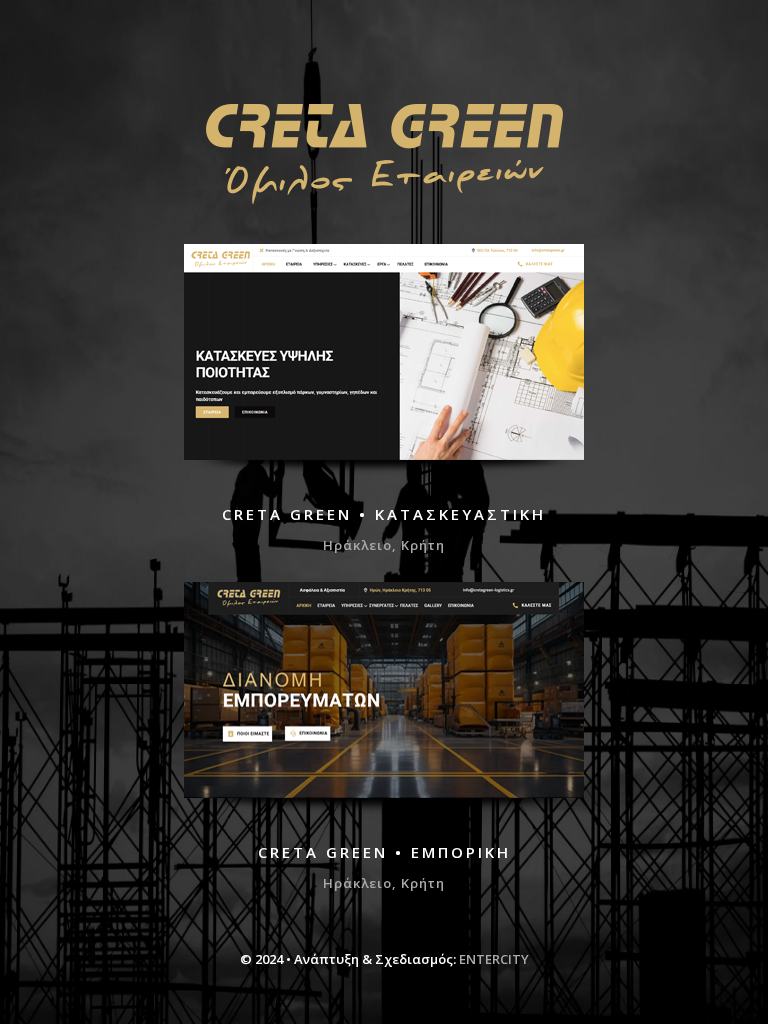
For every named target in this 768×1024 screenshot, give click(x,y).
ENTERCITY (494, 959)
